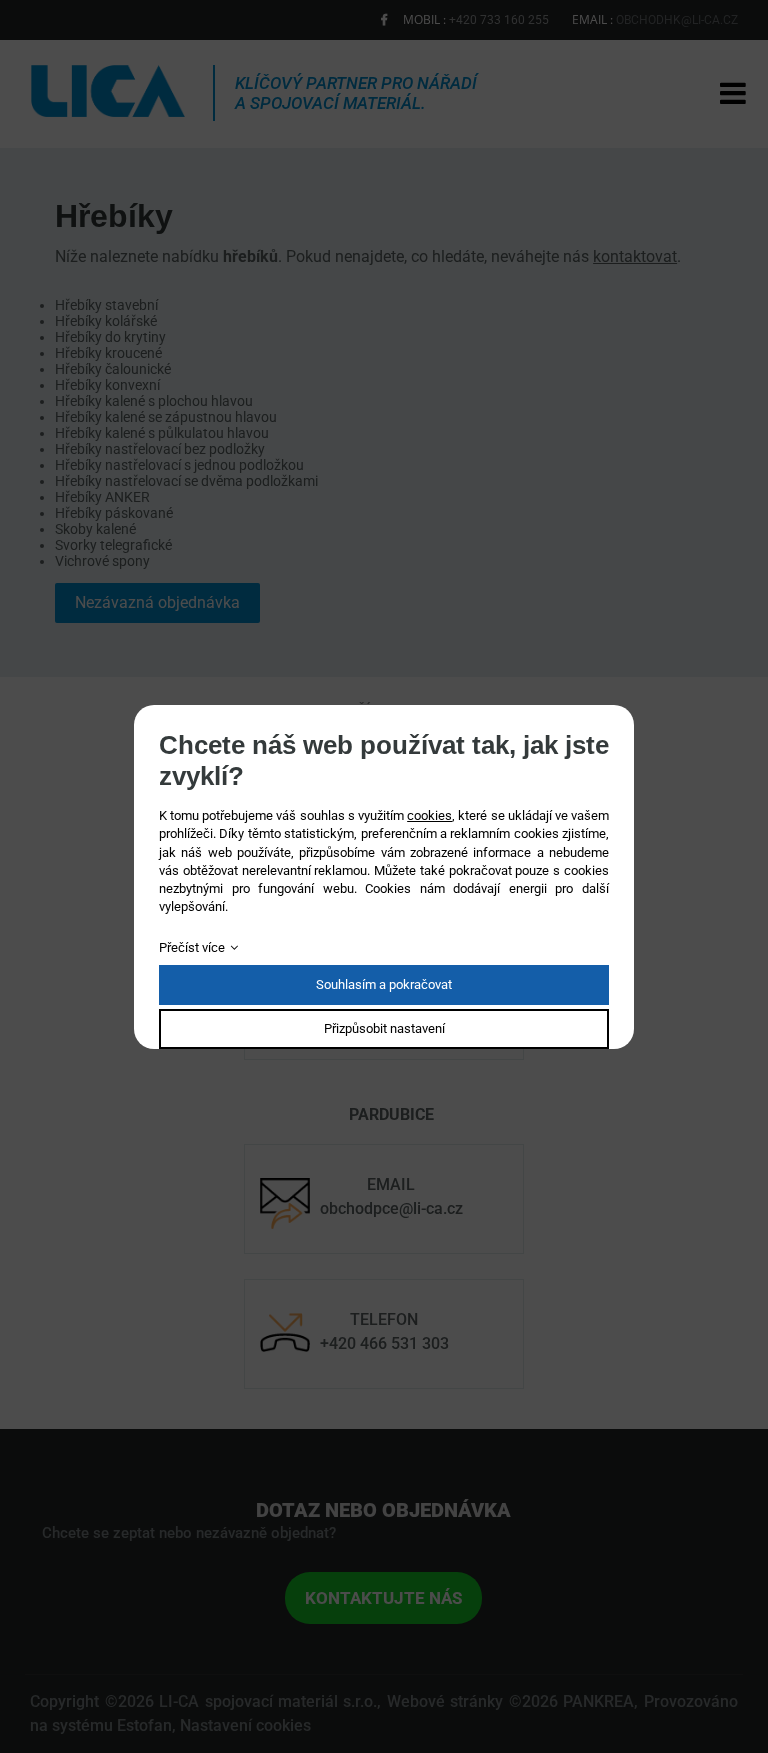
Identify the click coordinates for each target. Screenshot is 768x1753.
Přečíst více (192, 947)
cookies (429, 815)
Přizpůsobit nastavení (384, 1028)
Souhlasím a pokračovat (384, 984)
